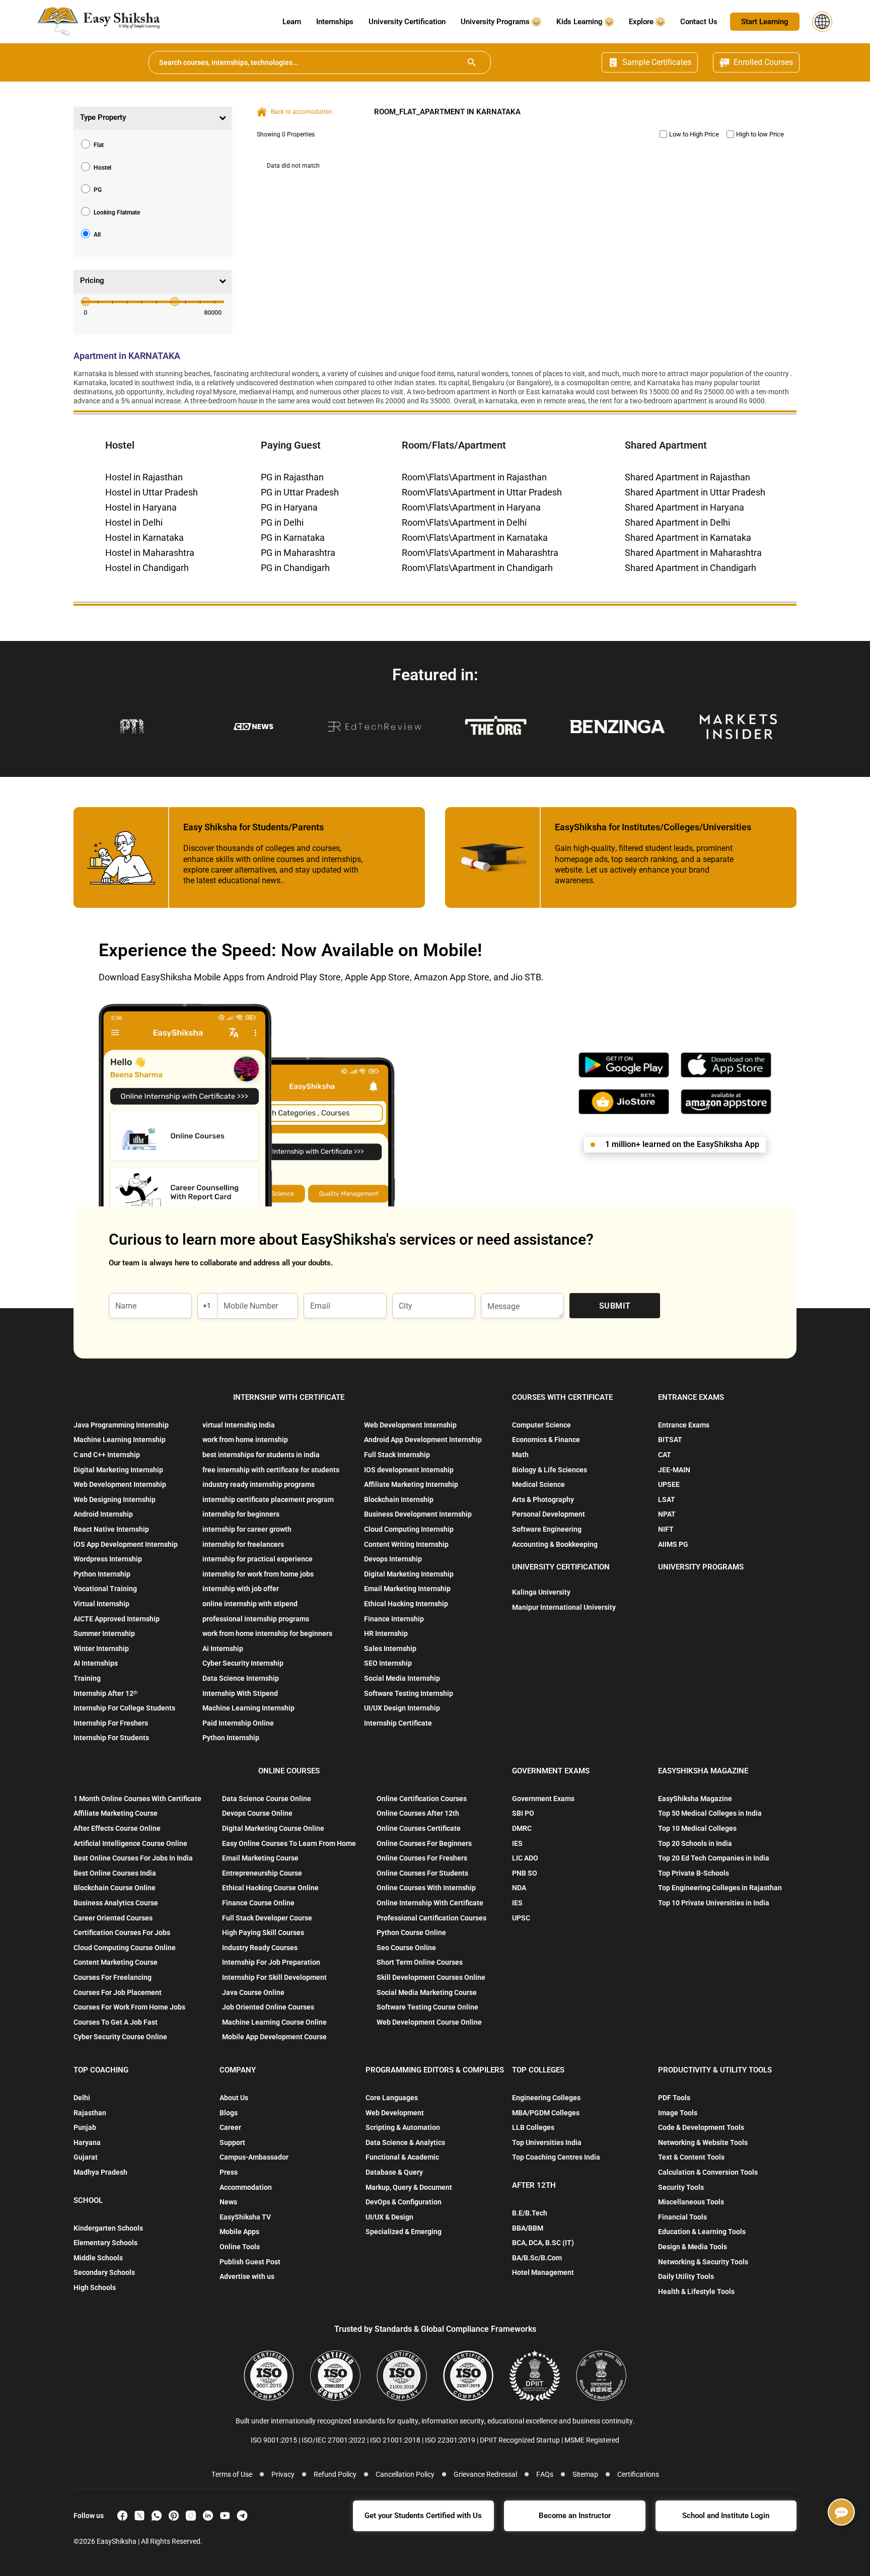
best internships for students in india (261, 1455)
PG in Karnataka (293, 538)
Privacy (283, 2474)
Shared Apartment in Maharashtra (693, 553)
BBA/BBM (528, 2228)
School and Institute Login (726, 2516)
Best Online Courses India (115, 1873)
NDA (519, 1888)
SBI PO (523, 1813)
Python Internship (102, 1574)
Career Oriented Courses (113, 1918)
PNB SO (525, 1873)
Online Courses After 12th (418, 1813)
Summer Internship (104, 1633)
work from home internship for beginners (267, 1633)
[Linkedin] (208, 2516)
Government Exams (543, 1799)
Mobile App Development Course (274, 2037)
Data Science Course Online (267, 1799)
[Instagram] (191, 2516)
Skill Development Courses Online (431, 1977)
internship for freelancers (243, 1544)
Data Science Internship (241, 1678)
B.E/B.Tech (530, 2213)
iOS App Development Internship (126, 1544)
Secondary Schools (104, 2272)
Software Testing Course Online (427, 2007)
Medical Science (538, 1484)
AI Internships (96, 1663)
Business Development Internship (418, 1514)
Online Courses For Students (422, 1873)
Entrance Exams (684, 1425)
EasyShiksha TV (245, 2217)
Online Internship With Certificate (430, 1903)
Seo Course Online (406, 1948)
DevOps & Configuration (404, 2202)
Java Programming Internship (121, 1425)
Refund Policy (335, 2474)
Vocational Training (105, 1589)
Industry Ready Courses (260, 1948)
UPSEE (669, 1484)
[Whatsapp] (157, 2516)
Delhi (82, 2098)
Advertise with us (247, 2276)
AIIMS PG (673, 1544)
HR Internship (386, 1633)
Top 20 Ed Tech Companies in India (714, 1858)
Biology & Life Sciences (550, 1470)
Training (87, 1678)
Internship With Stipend (240, 1693)
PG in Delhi (282, 522)
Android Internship (103, 1514)
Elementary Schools (105, 2243)
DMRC (522, 1828)
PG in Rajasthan (292, 477)
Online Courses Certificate (419, 1828)
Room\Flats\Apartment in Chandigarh (477, 568)
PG (98, 190)
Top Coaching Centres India (556, 2157)
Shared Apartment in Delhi (677, 522)
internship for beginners (241, 1514)
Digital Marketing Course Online (273, 1828)
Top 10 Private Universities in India (714, 1903)
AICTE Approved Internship (117, 1619)
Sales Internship (390, 1649)
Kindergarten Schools (108, 2228)
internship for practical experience (258, 1559)
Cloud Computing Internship (409, 1529)
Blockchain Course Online (115, 1888)
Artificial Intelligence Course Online (130, 1843)
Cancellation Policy (405, 2474)
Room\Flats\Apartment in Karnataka (475, 538)
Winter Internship (101, 1649)
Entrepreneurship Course (262, 1873)
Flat (99, 145)
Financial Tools (682, 2217)
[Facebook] (122, 2516)
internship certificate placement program (268, 1499)
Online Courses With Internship (426, 1888)
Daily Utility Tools (686, 2276)
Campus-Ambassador (254, 2157)
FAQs (545, 2474)
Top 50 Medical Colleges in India (710, 1813)
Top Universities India (547, 2142)
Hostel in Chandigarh (147, 568)
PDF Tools (674, 2098)
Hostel (102, 167)
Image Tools (678, 2113)
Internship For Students (111, 1738)
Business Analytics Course (116, 1903)
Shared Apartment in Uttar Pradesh (695, 492)
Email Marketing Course (260, 1858)
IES (517, 1843)
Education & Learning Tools (702, 2232)
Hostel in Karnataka (144, 538)
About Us (234, 2098)
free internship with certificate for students (271, 1470)
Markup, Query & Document (409, 2187)
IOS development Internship (409, 1470)
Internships (335, 22)
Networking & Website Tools (703, 2142)
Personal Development (549, 1514)
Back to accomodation (302, 112)
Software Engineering (547, 1529)
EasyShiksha (117, 2541)
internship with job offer (241, 1589)
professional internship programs (256, 1619)
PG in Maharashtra (298, 553)
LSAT (667, 1499)
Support (232, 2142)
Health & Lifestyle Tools (696, 2292)
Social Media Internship (402, 1678)
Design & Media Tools (693, 2247)
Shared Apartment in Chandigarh (691, 568)
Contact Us (699, 22)
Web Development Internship (120, 1484)
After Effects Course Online (117, 1828)
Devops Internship (393, 1559)
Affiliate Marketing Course (116, 1813)
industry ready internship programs (259, 1484)
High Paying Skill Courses (263, 1933)
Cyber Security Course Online (120, 2037)
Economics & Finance (546, 1440)
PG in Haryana (289, 507)
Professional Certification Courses (431, 1918)
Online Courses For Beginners (424, 1843)
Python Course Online (411, 1933)
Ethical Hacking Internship (406, 1604)
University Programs (496, 22)
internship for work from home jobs (258, 1574)
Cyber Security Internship (243, 1663)
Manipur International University (564, 1607)
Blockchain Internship (399, 1499)
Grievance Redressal (485, 2474)
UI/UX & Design (389, 2217)
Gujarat (86, 2157)
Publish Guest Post (250, 2262)
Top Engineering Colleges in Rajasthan (720, 1888)
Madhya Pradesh (100, 2172)
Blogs (229, 2113)
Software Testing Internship (409, 1693)
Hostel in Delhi (134, 522)
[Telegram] (242, 2516)
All (97, 235)
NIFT (666, 1529)
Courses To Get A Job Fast (116, 2022)
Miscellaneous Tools (691, 2202)
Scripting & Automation (403, 2127)
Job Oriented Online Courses (268, 2007)
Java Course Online (253, 1992)
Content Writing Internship (406, 1544)
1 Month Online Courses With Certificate (137, 1799)
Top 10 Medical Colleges (697, 1828)
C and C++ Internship (107, 1455)
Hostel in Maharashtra (150, 553)
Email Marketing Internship (407, 1589)
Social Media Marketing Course (427, 1992)
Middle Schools (98, 2258)
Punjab (85, 2127)
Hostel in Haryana (141, 507)
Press (229, 2172)
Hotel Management (543, 2272)
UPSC (521, 1918)
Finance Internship (394, 1619)
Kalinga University (541, 1592)
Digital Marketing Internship (118, 1470)
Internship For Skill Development (274, 1977)
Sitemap (585, 2474)
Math (520, 1455)
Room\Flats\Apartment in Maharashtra (480, 553)
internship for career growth (247, 1529)
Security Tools (681, 2187)
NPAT (667, 1514)
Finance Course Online (258, 1903)
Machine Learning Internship (120, 1440)
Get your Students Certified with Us (423, 2516)
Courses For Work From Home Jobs (129, 2007)
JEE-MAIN (674, 1470)
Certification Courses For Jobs (122, 1933)
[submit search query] (472, 62)
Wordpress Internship (108, 1559)
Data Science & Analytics (405, 2142)
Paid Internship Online (238, 1723)
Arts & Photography (543, 1499)
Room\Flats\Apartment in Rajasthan (474, 477)
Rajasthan (90, 2113)
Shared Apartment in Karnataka (688, 538)
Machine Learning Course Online (274, 2022)
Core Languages (392, 2098)
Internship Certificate (398, 1723)
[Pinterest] (174, 2516)
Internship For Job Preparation (271, 1962)
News (228, 2202)
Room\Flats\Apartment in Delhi (464, 522)
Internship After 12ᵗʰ (105, 1693)
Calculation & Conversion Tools (708, 2172)
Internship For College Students (124, 1708)
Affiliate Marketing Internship (411, 1484)
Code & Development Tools (701, 2127)
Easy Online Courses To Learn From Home (289, 1843)
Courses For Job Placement (118, 1992)
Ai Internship (223, 1649)
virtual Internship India (239, 1425)
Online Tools (240, 2247)
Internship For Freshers (111, 1723)
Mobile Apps (239, 2232)
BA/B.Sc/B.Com (537, 2258)
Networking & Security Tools (703, 2262)
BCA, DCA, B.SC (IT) (543, 2243)
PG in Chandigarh (295, 568)
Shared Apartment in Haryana (684, 507)
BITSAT (670, 1440)
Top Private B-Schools (694, 1873)
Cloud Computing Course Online (125, 1948)
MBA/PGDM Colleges (546, 2113)
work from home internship (245, 1440)
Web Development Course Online (429, 2022)
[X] (139, 2516)
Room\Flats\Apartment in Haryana (471, 507)
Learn (292, 22)
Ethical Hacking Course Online (270, 1888)
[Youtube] (225, 2516)
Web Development (395, 2113)
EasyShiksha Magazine (695, 1799)
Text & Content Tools (691, 2157)
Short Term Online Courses (420, 1962)
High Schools (95, 2287)
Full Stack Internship (397, 1455)
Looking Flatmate (117, 212)
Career (230, 2127)
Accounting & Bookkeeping (555, 1544)
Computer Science (541, 1425)
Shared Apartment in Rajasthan (687, 477)
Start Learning (765, 22)
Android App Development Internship (423, 1440)
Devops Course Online (257, 1813)
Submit (615, 1306)
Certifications (638, 2474)
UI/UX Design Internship (402, 1708)
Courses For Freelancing (113, 1977)
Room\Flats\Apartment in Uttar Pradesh (482, 492)
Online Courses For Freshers (422, 1858)
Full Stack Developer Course (267, 1918)
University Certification (407, 22)
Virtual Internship (101, 1604)
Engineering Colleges (546, 2098)
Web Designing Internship (115, 1499)
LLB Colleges (533, 2127)
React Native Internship (111, 1529)
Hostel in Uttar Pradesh (152, 492)
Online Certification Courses (422, 1799)
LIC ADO (525, 1858)
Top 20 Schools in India (695, 1843)
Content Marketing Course (116, 1962)
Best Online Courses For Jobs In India (133, 1858)
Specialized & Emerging (404, 2232)
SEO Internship (388, 1663)
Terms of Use (232, 2474)
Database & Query (394, 2172)
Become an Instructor (575, 2516)
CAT (665, 1455)
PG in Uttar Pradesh (300, 492)
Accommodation (246, 2187)
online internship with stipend (250, 1604)
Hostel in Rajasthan (144, 477)
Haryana (87, 2142)
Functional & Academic (402, 2157)
